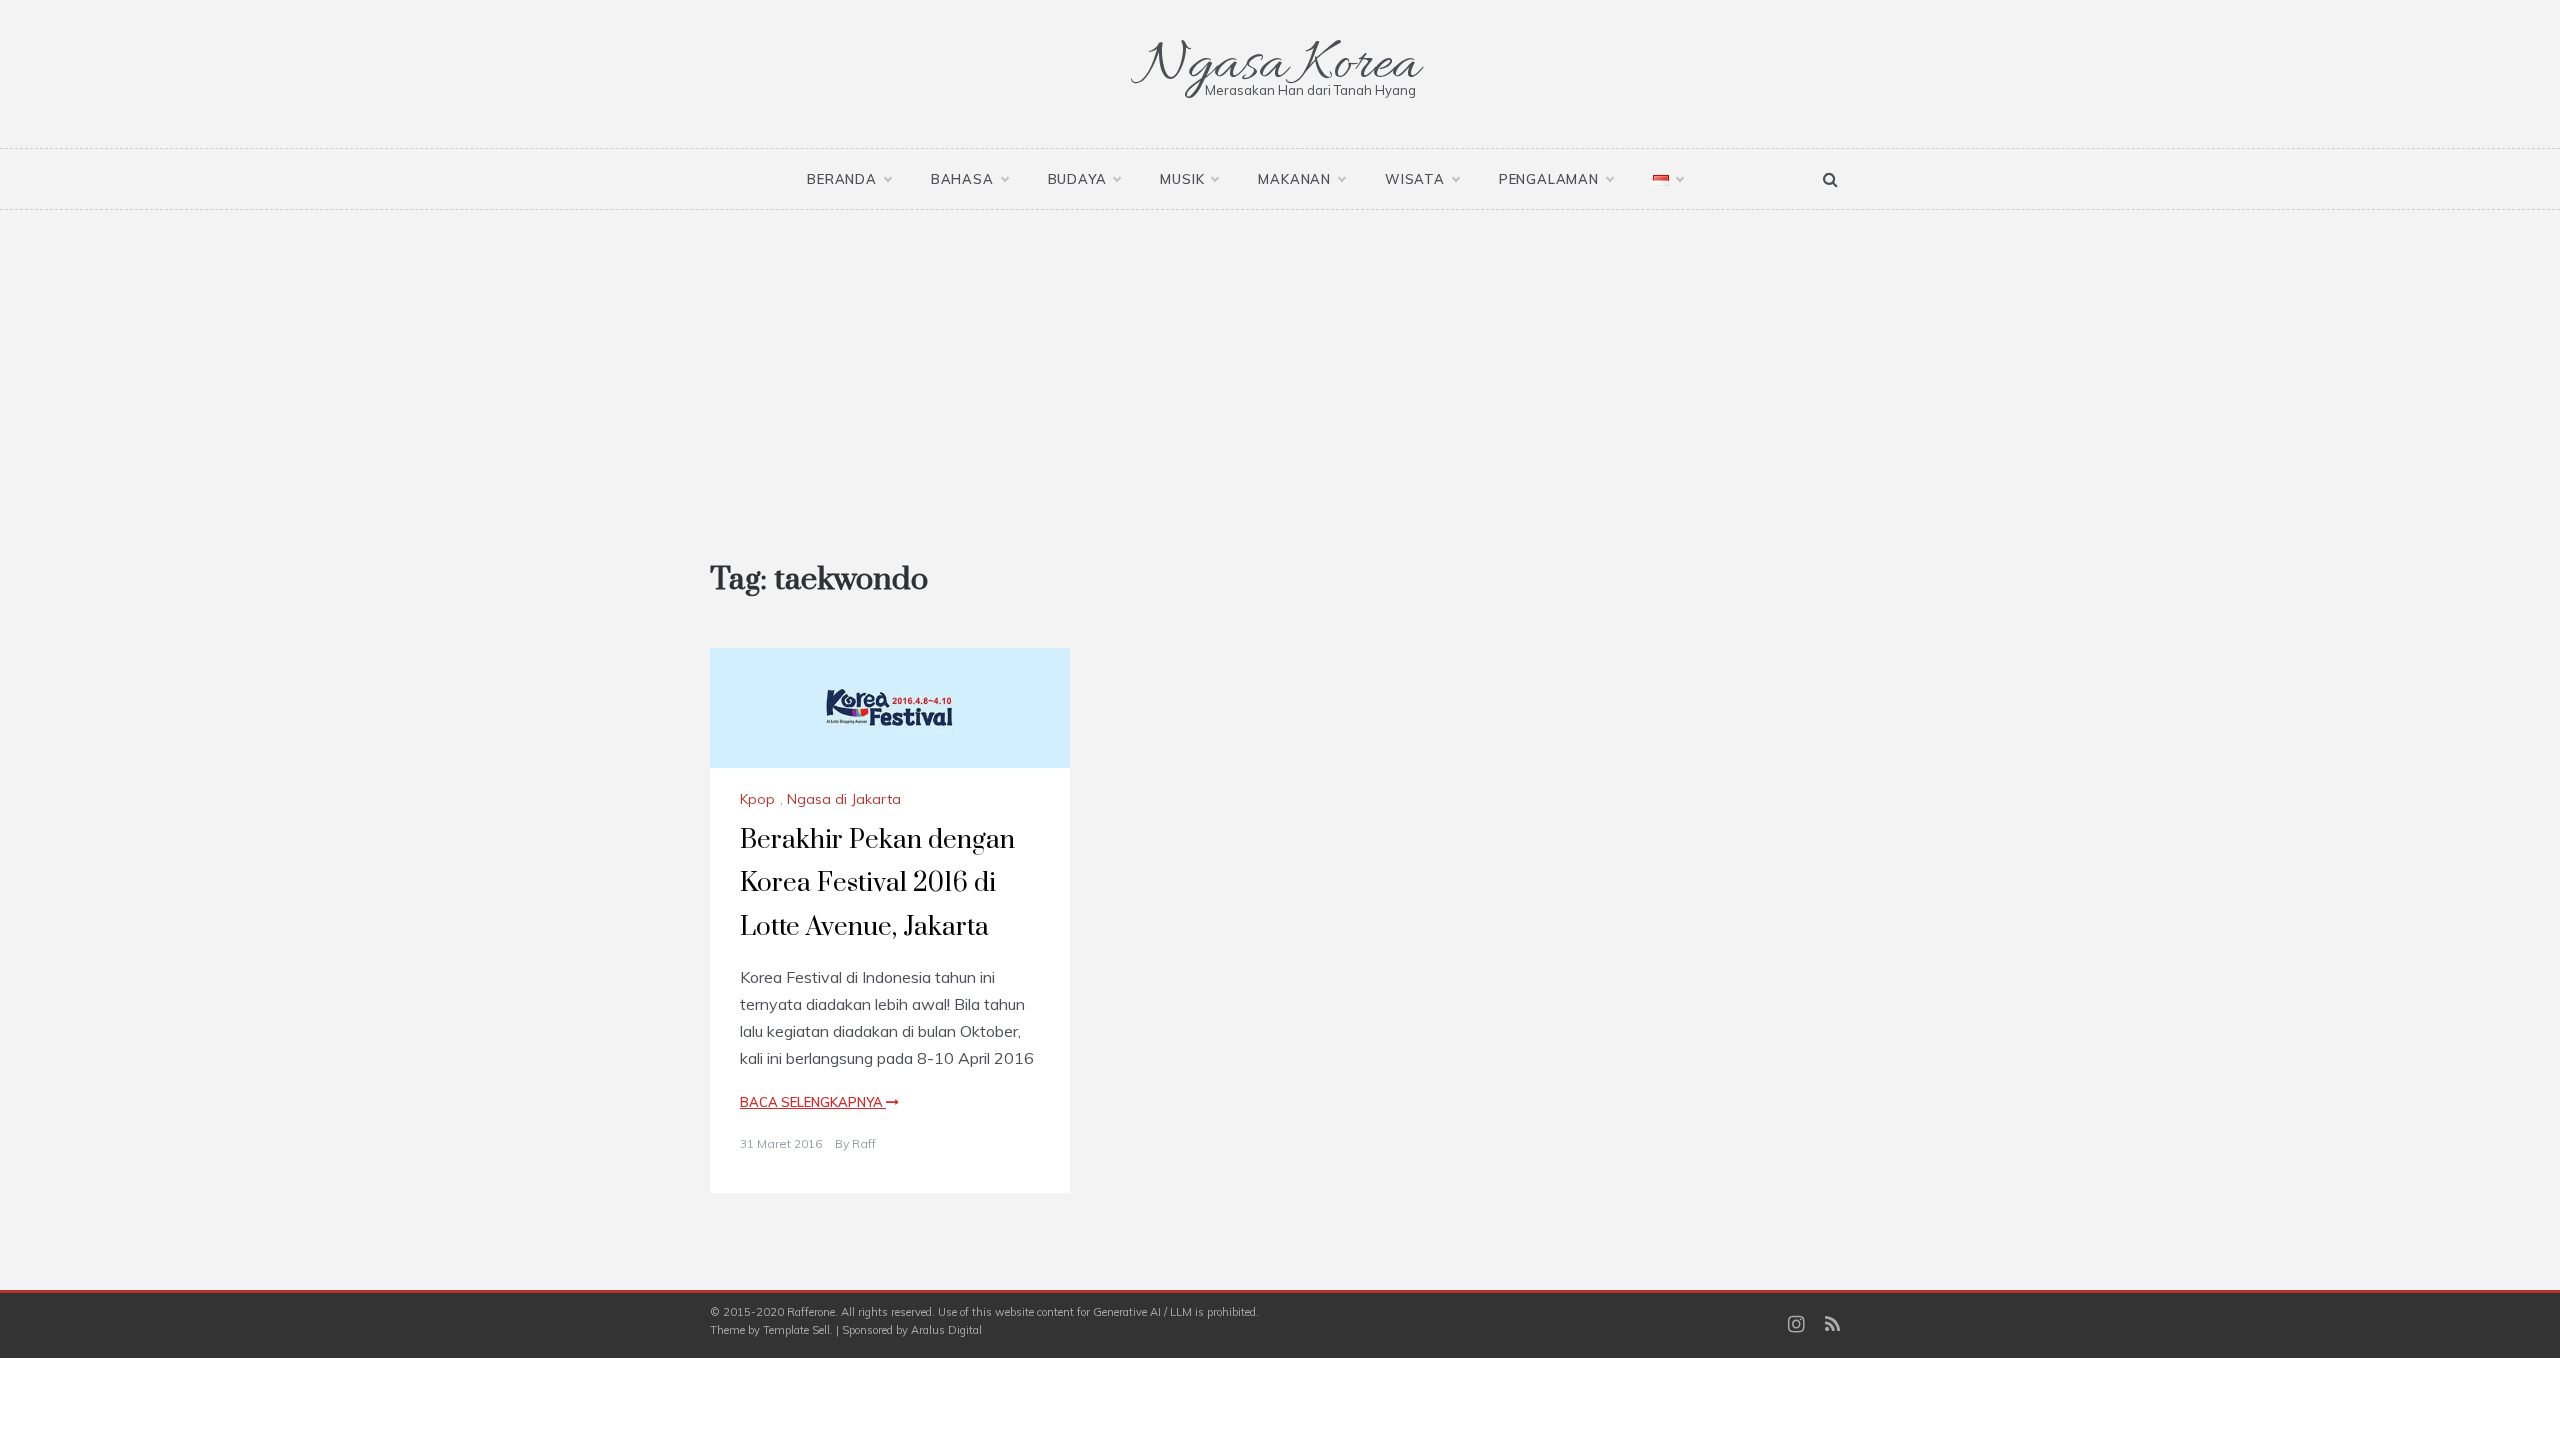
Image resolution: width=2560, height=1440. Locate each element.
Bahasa (962, 179)
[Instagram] (1796, 1325)
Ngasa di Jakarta (844, 799)
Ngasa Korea (1280, 65)
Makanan (1294, 179)
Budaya (1077, 179)
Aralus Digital (946, 1330)
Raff (864, 1143)
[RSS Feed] (1832, 1325)
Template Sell (796, 1330)
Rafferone (811, 1312)
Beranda (842, 179)
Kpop (757, 799)
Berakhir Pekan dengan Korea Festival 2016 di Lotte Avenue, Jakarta (877, 883)
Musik (1182, 179)
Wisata (1415, 179)
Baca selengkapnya (813, 1102)
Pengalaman (1549, 179)
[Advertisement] (1280, 360)
